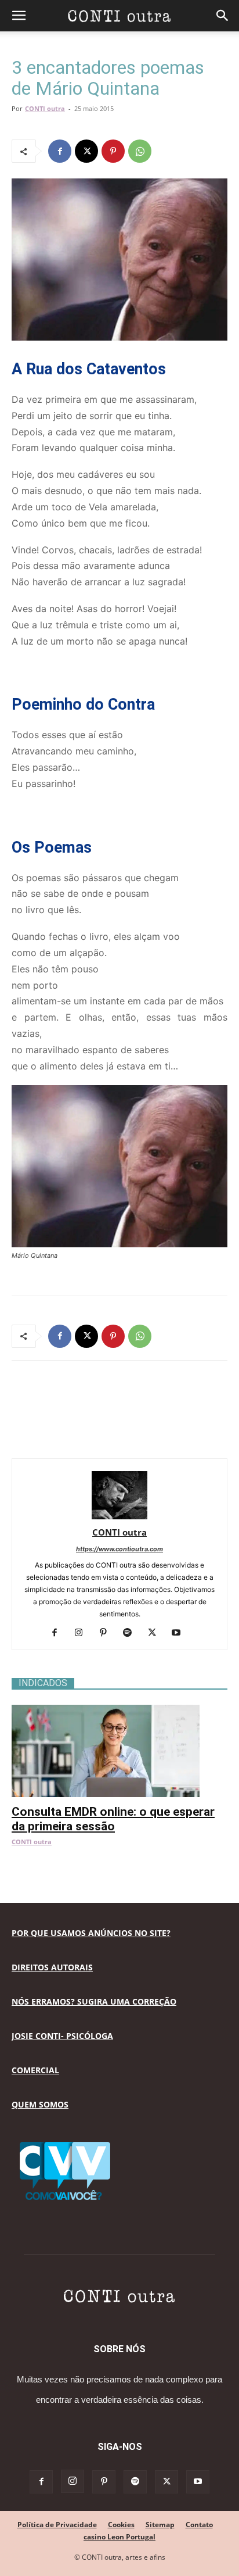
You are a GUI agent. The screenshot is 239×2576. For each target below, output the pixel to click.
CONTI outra (45, 108)
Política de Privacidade (57, 2525)
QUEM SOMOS (40, 2104)
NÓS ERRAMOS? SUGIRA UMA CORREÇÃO (94, 2001)
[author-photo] (119, 1516)
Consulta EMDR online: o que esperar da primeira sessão (113, 1819)
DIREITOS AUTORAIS (52, 1967)
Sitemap (160, 2525)
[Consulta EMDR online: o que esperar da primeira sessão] (119, 1711)
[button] (19, 16)
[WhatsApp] (140, 151)
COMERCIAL (35, 2070)
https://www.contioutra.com (119, 1549)
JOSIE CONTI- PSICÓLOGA (62, 2036)
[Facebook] (60, 151)
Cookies (121, 2525)
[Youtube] (181, 1633)
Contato (199, 2525)
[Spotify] (132, 1633)
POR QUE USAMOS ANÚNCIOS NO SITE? (91, 1933)
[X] (86, 151)
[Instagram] (83, 1633)
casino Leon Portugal (119, 2537)
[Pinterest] (113, 151)
